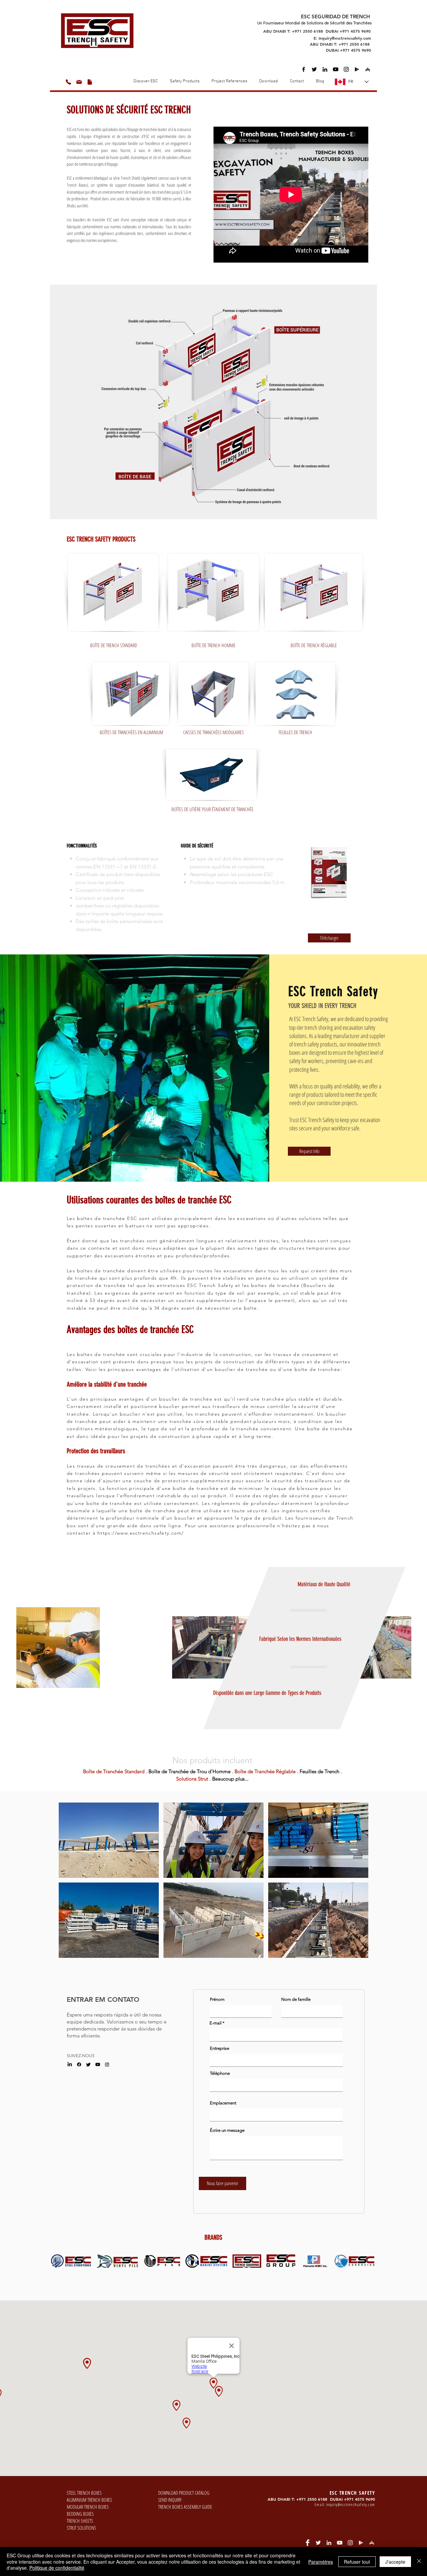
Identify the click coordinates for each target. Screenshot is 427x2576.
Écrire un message (227, 2130)
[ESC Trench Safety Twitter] (314, 69)
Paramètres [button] (321, 2562)
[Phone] (68, 82)
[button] (269, 81)
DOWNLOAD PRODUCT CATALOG (184, 2493)
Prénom (217, 1999)
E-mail (216, 2023)
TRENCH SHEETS (80, 2521)
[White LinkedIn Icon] (329, 2543)
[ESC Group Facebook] (79, 2064)
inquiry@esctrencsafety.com (345, 38)
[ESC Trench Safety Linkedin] (325, 69)
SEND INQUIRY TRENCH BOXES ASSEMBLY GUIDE (185, 2503)
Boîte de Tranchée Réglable (265, 1771)
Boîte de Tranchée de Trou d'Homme (189, 1771)
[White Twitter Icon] (318, 2543)
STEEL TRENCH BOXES (84, 2493)
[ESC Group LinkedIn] (70, 2064)
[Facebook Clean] (308, 2543)
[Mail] (79, 82)
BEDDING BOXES (80, 2514)
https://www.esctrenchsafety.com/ (141, 1533)
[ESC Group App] (357, 69)
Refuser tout (357, 2562)
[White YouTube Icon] (340, 2543)
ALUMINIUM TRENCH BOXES (89, 2500)
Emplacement (223, 2103)
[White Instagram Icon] (350, 2543)
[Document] (90, 82)
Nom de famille (296, 1999)
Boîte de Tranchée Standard (114, 1771)
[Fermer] (419, 2562)
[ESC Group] (336, 69)
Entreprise (220, 2048)
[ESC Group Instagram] (107, 2064)
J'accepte (395, 2562)
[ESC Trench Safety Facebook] (304, 69)
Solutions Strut (192, 1779)
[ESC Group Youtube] (98, 2064)
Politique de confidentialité (57, 2568)
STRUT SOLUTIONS (81, 2528)
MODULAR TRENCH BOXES (88, 2507)
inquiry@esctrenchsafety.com (351, 2505)
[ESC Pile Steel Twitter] (88, 2064)
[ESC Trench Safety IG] (346, 69)
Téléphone (220, 2073)
